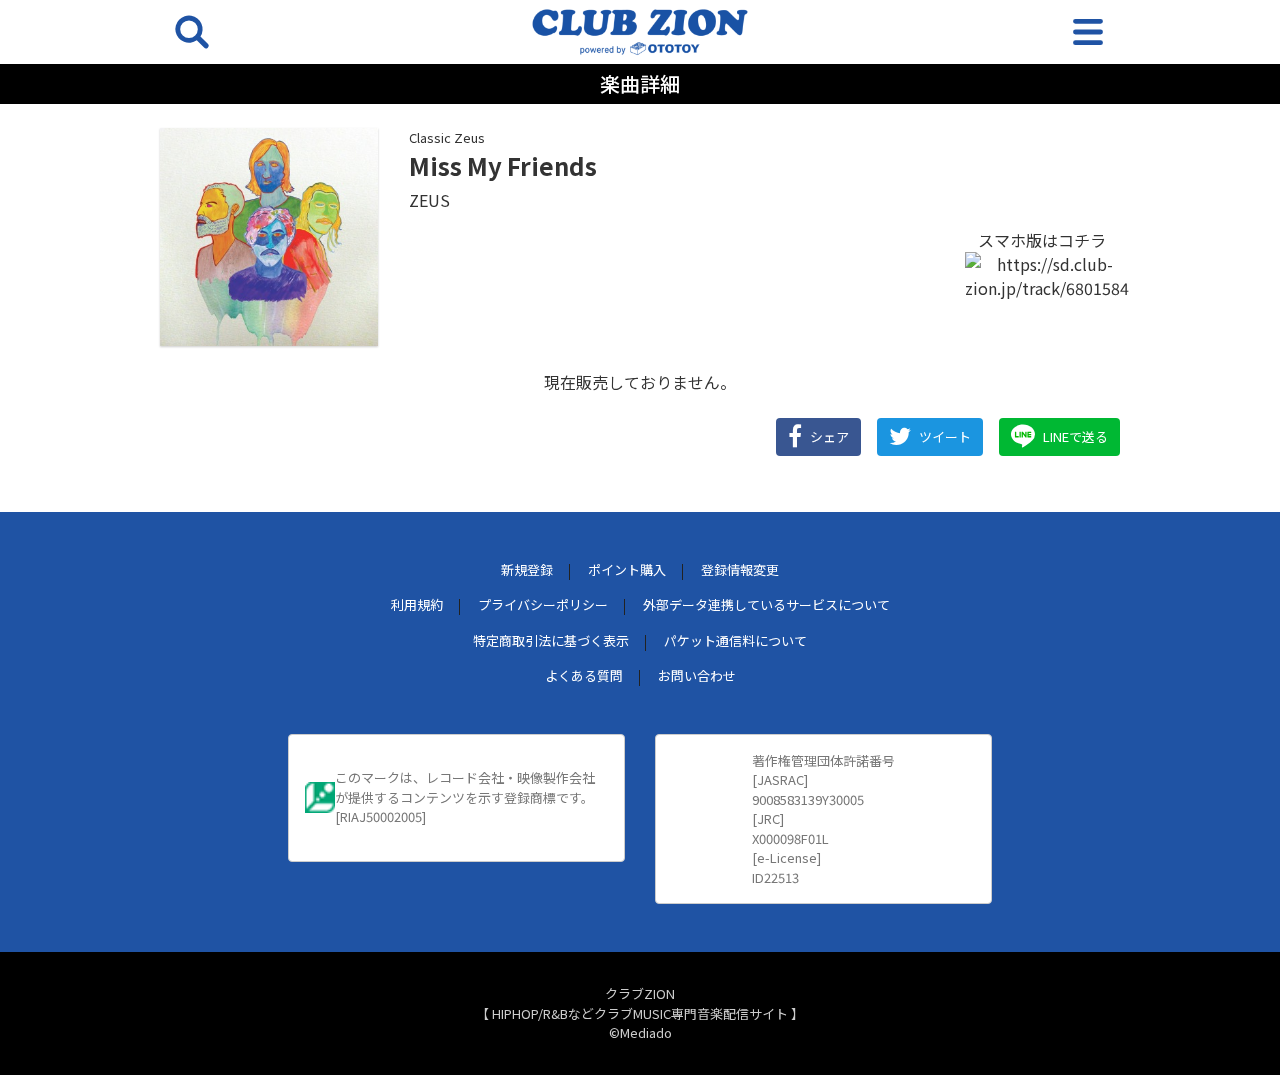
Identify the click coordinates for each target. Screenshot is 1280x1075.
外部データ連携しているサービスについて (766, 604)
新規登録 (527, 569)
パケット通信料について (735, 640)
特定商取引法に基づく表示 (551, 640)
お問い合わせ (697, 675)
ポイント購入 (627, 569)
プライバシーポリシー (543, 604)
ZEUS (429, 200)
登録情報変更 (740, 569)
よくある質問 (584, 675)
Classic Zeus (447, 137)
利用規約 (417, 604)
